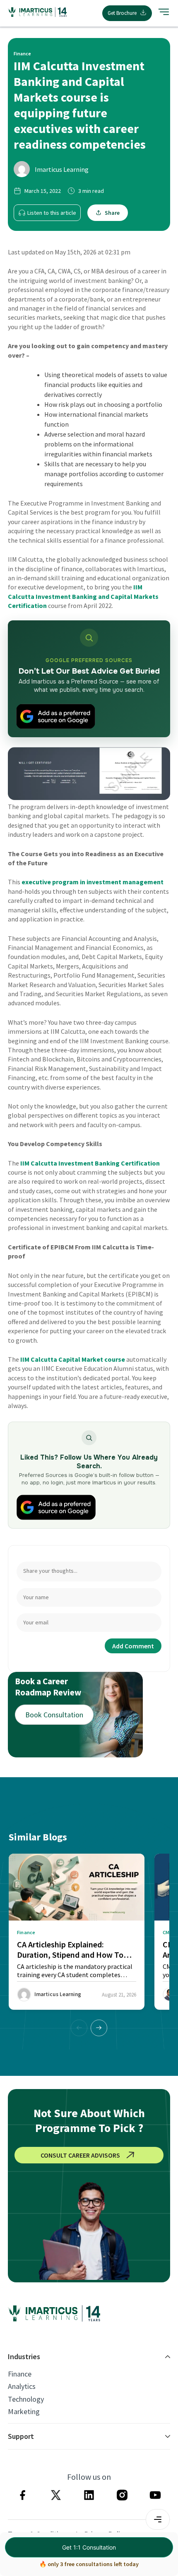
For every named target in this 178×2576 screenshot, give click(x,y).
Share (112, 213)
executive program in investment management (93, 882)
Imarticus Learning (62, 169)
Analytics (22, 2386)
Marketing (24, 2412)
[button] (99, 2028)
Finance (20, 2374)
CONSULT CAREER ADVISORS (80, 2155)
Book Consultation (54, 1715)
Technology (26, 2399)
